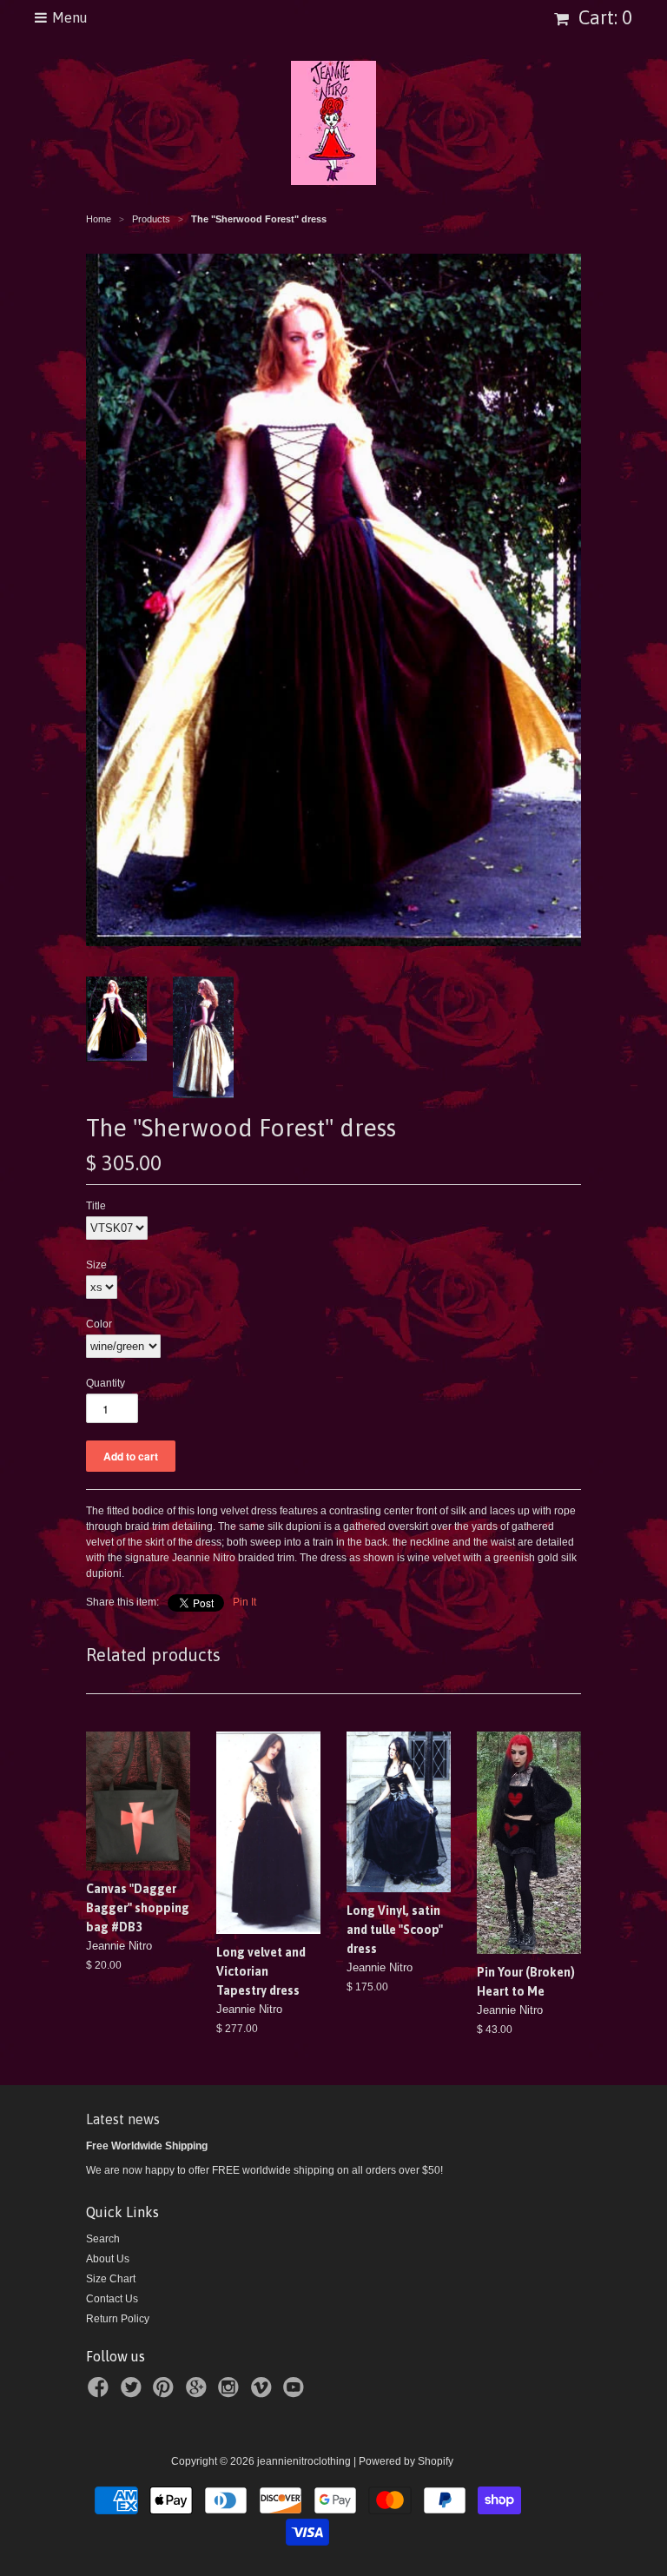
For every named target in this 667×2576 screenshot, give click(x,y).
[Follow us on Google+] (199, 2393)
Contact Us (112, 2299)
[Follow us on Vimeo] (264, 2393)
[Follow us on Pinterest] (166, 2393)
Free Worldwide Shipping (147, 2146)
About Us (108, 2259)
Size (96, 1265)
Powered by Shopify (406, 2461)
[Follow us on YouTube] (296, 2393)
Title (96, 1206)
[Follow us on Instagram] (231, 2393)
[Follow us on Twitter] (134, 2393)
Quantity (106, 1383)
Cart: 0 (603, 17)
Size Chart (111, 2279)
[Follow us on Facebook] (101, 2393)
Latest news (123, 2119)
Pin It (244, 1602)
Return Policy (118, 2319)
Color (99, 1324)
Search (103, 2239)
